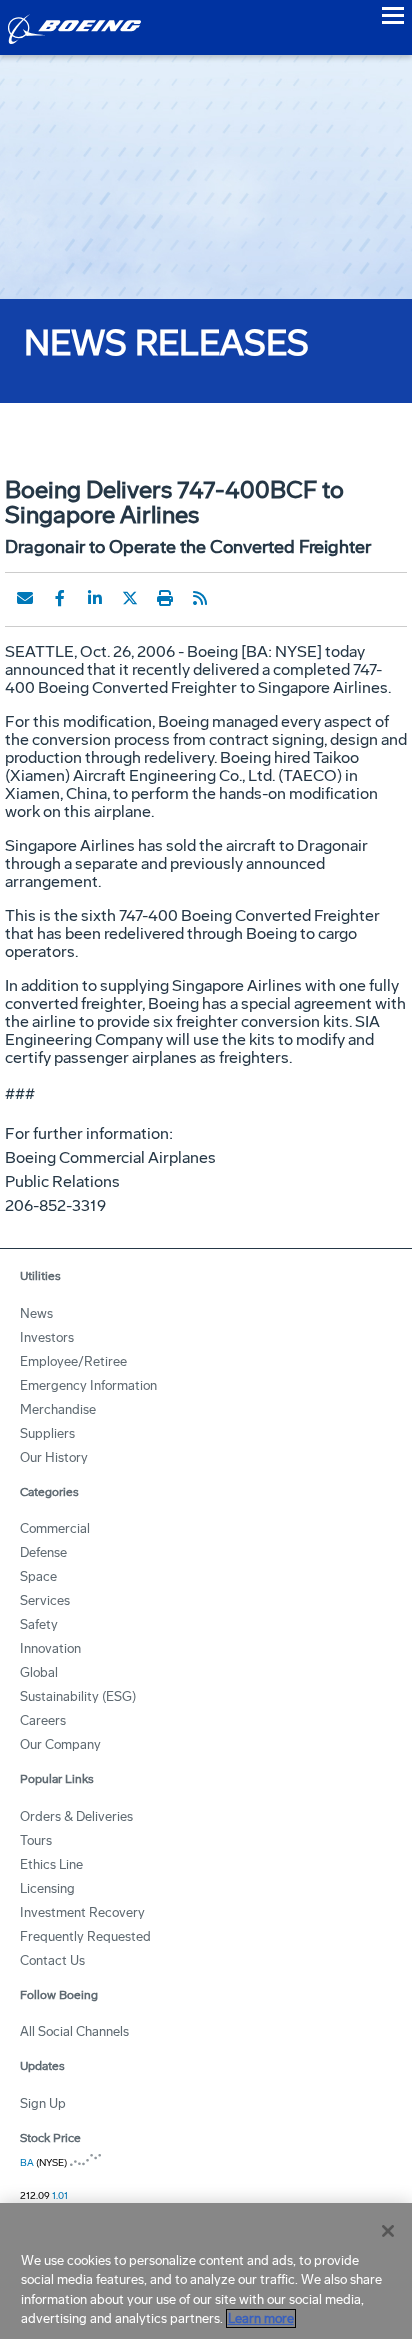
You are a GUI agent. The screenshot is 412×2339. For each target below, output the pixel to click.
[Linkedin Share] (95, 598)
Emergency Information (88, 1385)
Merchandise (58, 1409)
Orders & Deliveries (76, 1816)
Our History (54, 1457)
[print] (165, 598)
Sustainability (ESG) (78, 1696)
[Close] (388, 2231)
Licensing (47, 1888)
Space (38, 1576)
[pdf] (235, 598)
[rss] (200, 598)
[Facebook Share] (60, 598)
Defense (43, 1552)
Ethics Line (51, 1864)
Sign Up (43, 2103)
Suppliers (47, 1433)
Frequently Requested (85, 1936)
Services (45, 1600)
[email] (25, 598)
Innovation (50, 1648)
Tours (36, 1840)
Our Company (60, 1744)
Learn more (261, 2318)
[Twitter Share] (130, 598)
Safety (39, 1624)
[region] (206, 2271)
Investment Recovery (82, 1912)
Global (39, 1672)
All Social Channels (74, 2031)
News (36, 1313)
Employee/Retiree (73, 1361)
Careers (43, 1720)
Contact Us (52, 1960)
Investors (47, 1337)
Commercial (55, 1528)
